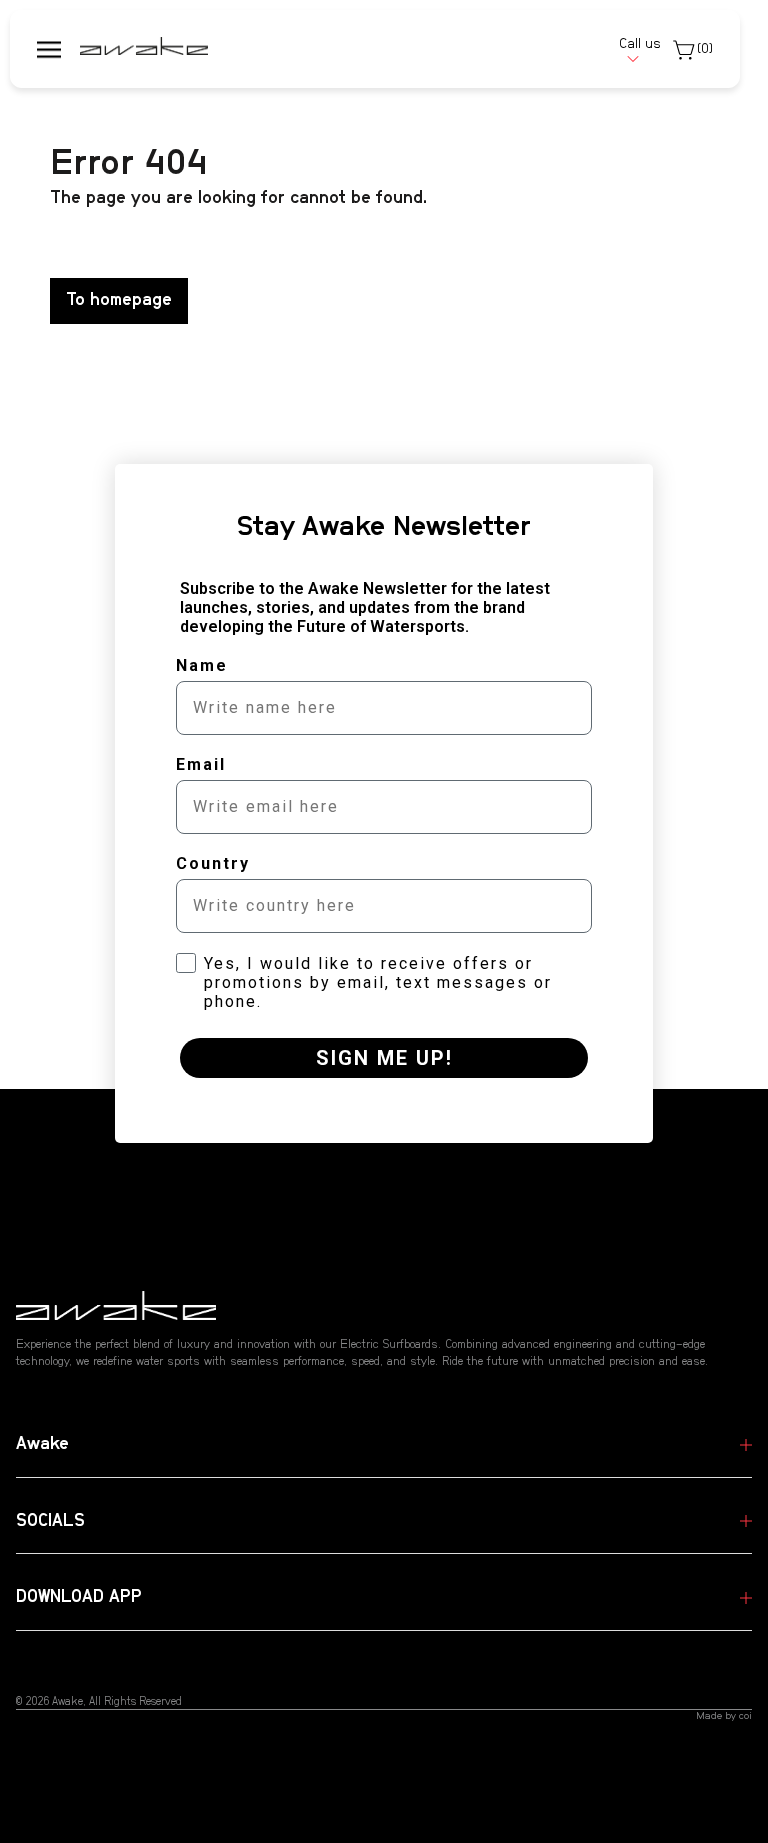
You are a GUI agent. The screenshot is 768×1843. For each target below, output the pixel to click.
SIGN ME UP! (384, 1058)
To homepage (119, 300)
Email (201, 764)
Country (213, 863)
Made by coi (724, 1716)
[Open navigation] (49, 49)
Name (202, 665)
